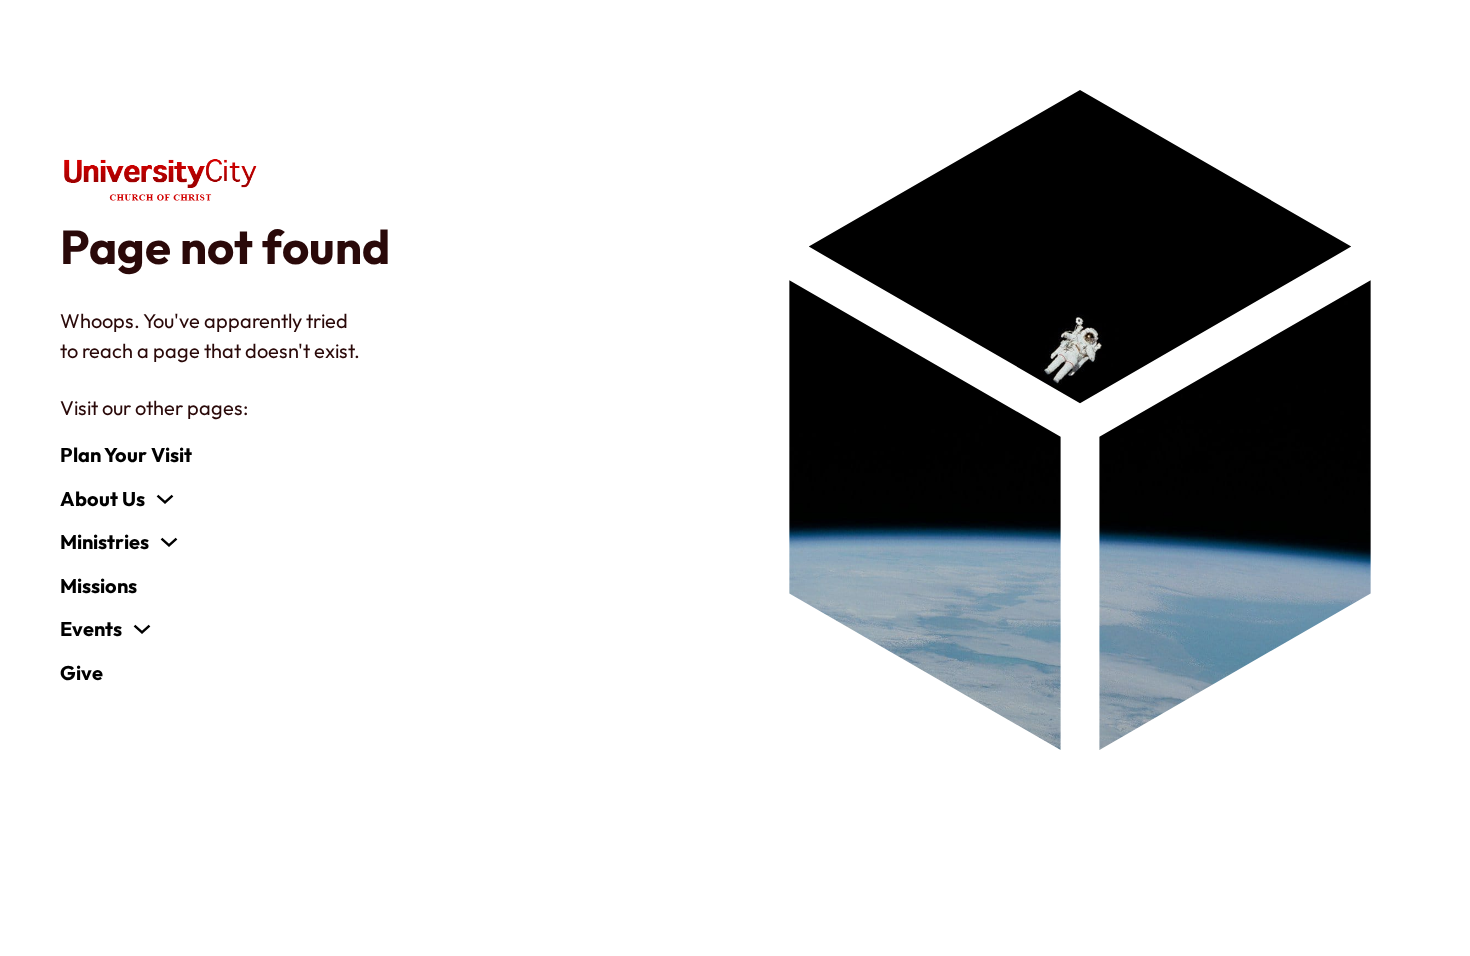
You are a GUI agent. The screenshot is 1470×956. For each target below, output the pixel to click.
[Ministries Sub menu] (169, 542)
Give (81, 672)
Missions (98, 585)
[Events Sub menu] (142, 629)
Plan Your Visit (126, 454)
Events (91, 628)
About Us (102, 498)
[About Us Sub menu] (165, 499)
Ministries (104, 541)
